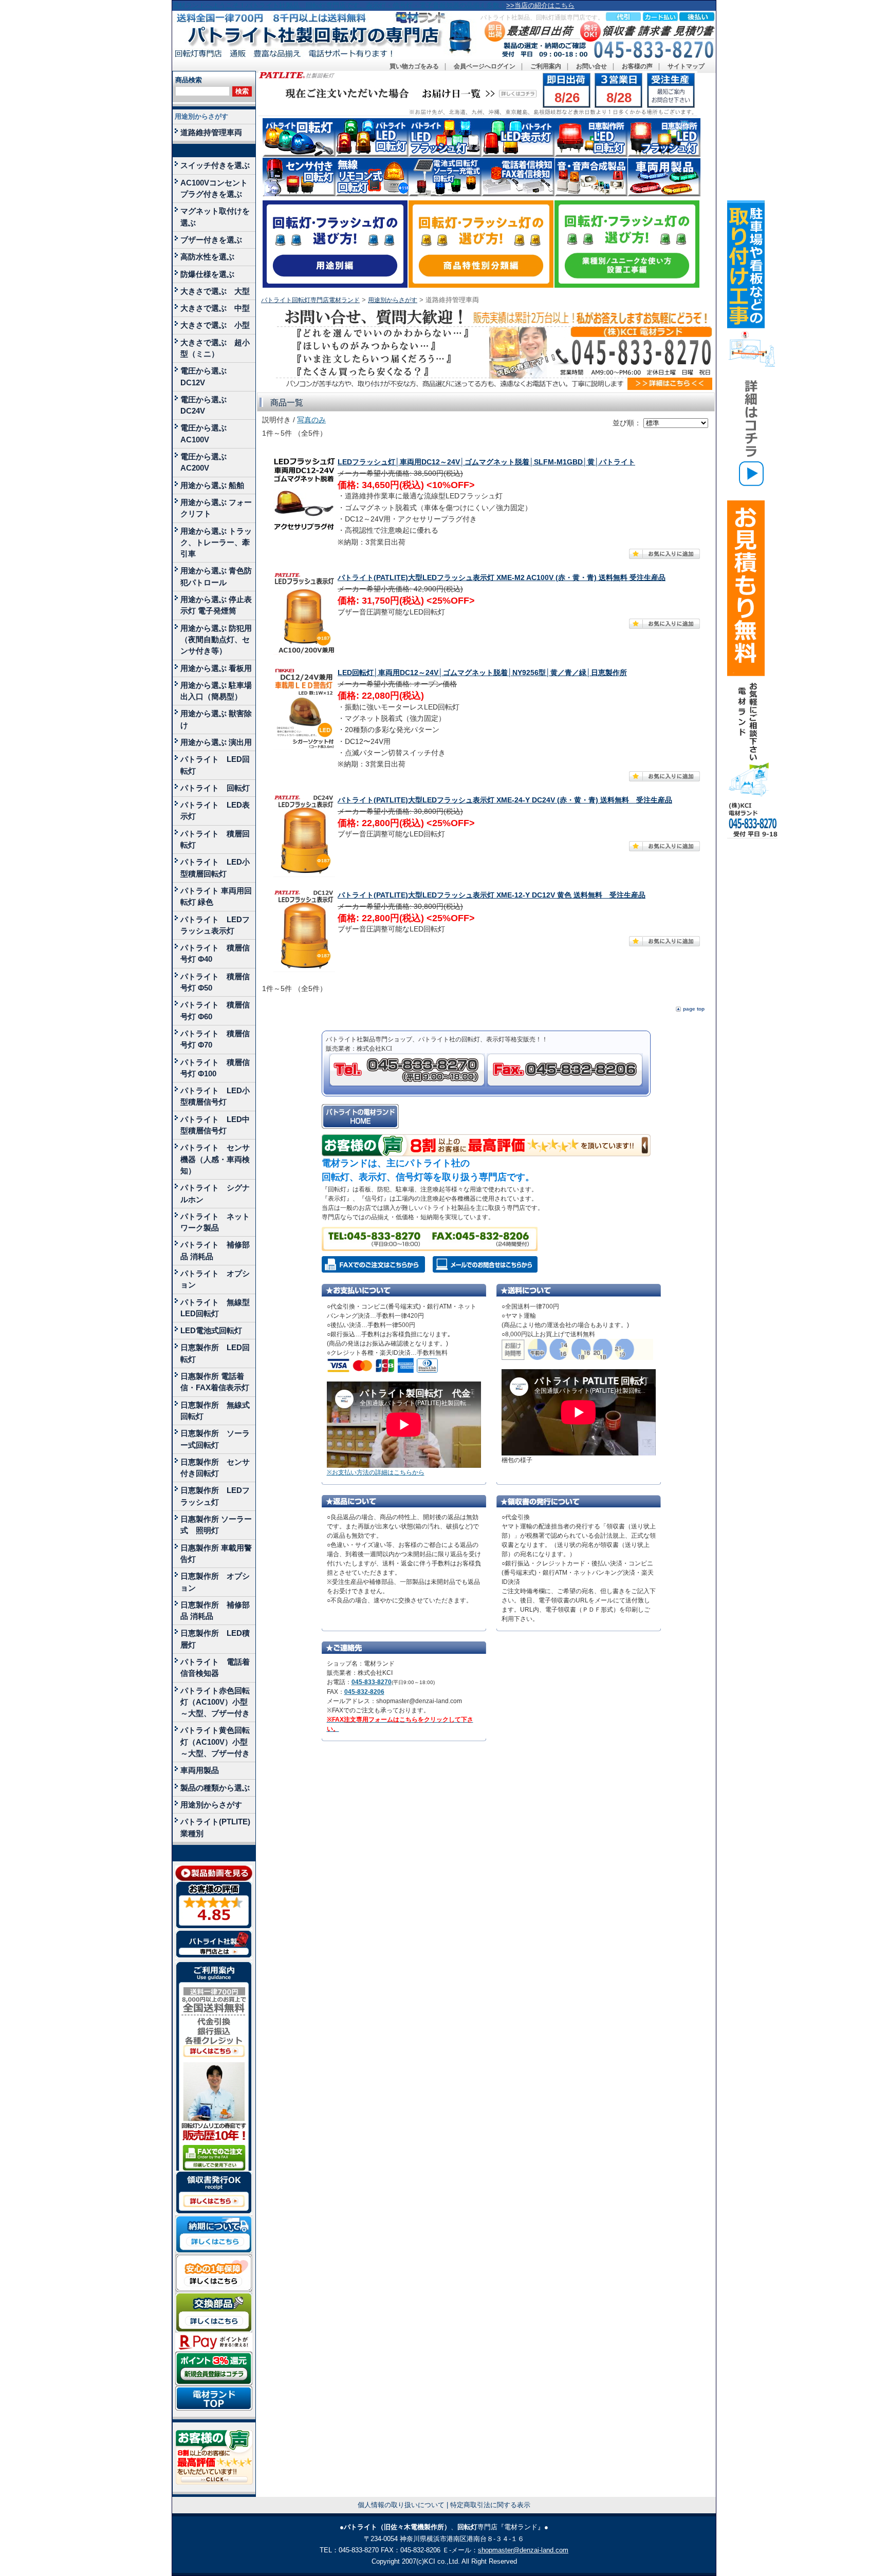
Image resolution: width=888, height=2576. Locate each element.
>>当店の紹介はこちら (540, 5)
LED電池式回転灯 (211, 1330)
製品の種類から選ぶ (215, 1788)
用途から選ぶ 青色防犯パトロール (216, 576)
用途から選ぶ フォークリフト (216, 508)
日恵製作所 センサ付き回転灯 (215, 1468)
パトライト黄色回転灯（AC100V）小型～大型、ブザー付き (215, 1742)
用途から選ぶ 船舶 (212, 485)
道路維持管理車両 (211, 132)
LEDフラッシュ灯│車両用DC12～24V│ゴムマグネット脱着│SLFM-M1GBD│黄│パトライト (486, 462)
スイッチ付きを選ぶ (215, 165)
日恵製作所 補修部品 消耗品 (215, 1610)
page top (694, 1009)
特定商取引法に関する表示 (490, 2505)
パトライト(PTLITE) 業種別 (215, 1827)
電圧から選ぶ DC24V (207, 405)
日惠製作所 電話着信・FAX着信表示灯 (215, 1382)
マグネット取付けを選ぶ (215, 217)
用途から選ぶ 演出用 (216, 742)
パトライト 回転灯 (215, 788)
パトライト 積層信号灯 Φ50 (215, 982)
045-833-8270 (372, 1682)
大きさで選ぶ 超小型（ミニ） (215, 348)
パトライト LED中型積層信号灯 (215, 1125)
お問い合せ (591, 66)
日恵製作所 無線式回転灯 (215, 1411)
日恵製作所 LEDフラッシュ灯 (215, 1496)
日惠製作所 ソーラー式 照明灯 (216, 1525)
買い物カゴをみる (414, 66)
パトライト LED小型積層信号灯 (215, 1096)
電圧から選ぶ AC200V (207, 462)
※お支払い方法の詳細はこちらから (376, 1472)
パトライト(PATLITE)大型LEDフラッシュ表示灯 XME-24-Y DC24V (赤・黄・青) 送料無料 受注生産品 (505, 800)
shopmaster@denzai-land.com (523, 2550)
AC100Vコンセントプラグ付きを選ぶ (214, 188)
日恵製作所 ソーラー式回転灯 (215, 1439)
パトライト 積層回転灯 (215, 839)
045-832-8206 (364, 1692)
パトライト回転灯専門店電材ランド (310, 300)
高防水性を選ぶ (207, 257)
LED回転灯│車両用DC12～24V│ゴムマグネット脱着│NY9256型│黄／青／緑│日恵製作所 (482, 673)
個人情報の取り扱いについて (401, 2505)
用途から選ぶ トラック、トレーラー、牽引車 (216, 543)
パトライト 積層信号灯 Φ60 (215, 1010)
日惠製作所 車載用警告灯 (216, 1553)
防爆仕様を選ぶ (207, 274)
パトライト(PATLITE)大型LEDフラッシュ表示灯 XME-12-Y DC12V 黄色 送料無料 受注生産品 (492, 895)
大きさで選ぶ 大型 (215, 291)
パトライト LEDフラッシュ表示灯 (215, 925)
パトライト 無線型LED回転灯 (215, 1308)
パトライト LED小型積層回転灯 (215, 867)
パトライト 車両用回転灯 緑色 (216, 896)
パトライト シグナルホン (215, 1193)
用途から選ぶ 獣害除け (216, 719)
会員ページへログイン (485, 66)
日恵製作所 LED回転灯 (215, 1353)
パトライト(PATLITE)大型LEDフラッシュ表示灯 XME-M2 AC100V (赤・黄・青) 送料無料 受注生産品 (502, 578)
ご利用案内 (546, 66)
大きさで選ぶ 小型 (215, 325)
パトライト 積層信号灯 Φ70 (215, 1039)
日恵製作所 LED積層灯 (215, 1639)
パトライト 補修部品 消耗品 (215, 1250)
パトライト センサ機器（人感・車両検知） (215, 1159)
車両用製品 (200, 1770)
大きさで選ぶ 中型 (215, 308)
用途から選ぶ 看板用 (216, 668)
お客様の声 (637, 66)
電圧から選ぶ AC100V (207, 433)
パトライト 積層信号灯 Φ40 (215, 953)
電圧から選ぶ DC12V (207, 376)
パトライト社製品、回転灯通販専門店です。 (542, 17)
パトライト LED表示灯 (215, 810)
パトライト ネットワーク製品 (215, 1222)
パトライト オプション (215, 1279)
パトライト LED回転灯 (215, 765)
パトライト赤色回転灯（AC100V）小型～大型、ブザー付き (215, 1702)
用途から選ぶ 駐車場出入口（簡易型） (216, 691)
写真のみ (311, 420)
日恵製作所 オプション (215, 1582)
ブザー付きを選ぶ (211, 240)
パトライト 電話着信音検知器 (215, 1667)
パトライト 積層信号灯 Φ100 (215, 1068)
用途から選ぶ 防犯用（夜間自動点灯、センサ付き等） (216, 640)
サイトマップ (686, 66)
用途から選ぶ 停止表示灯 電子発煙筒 (216, 605)
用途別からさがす (201, 116)
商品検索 (189, 80)
